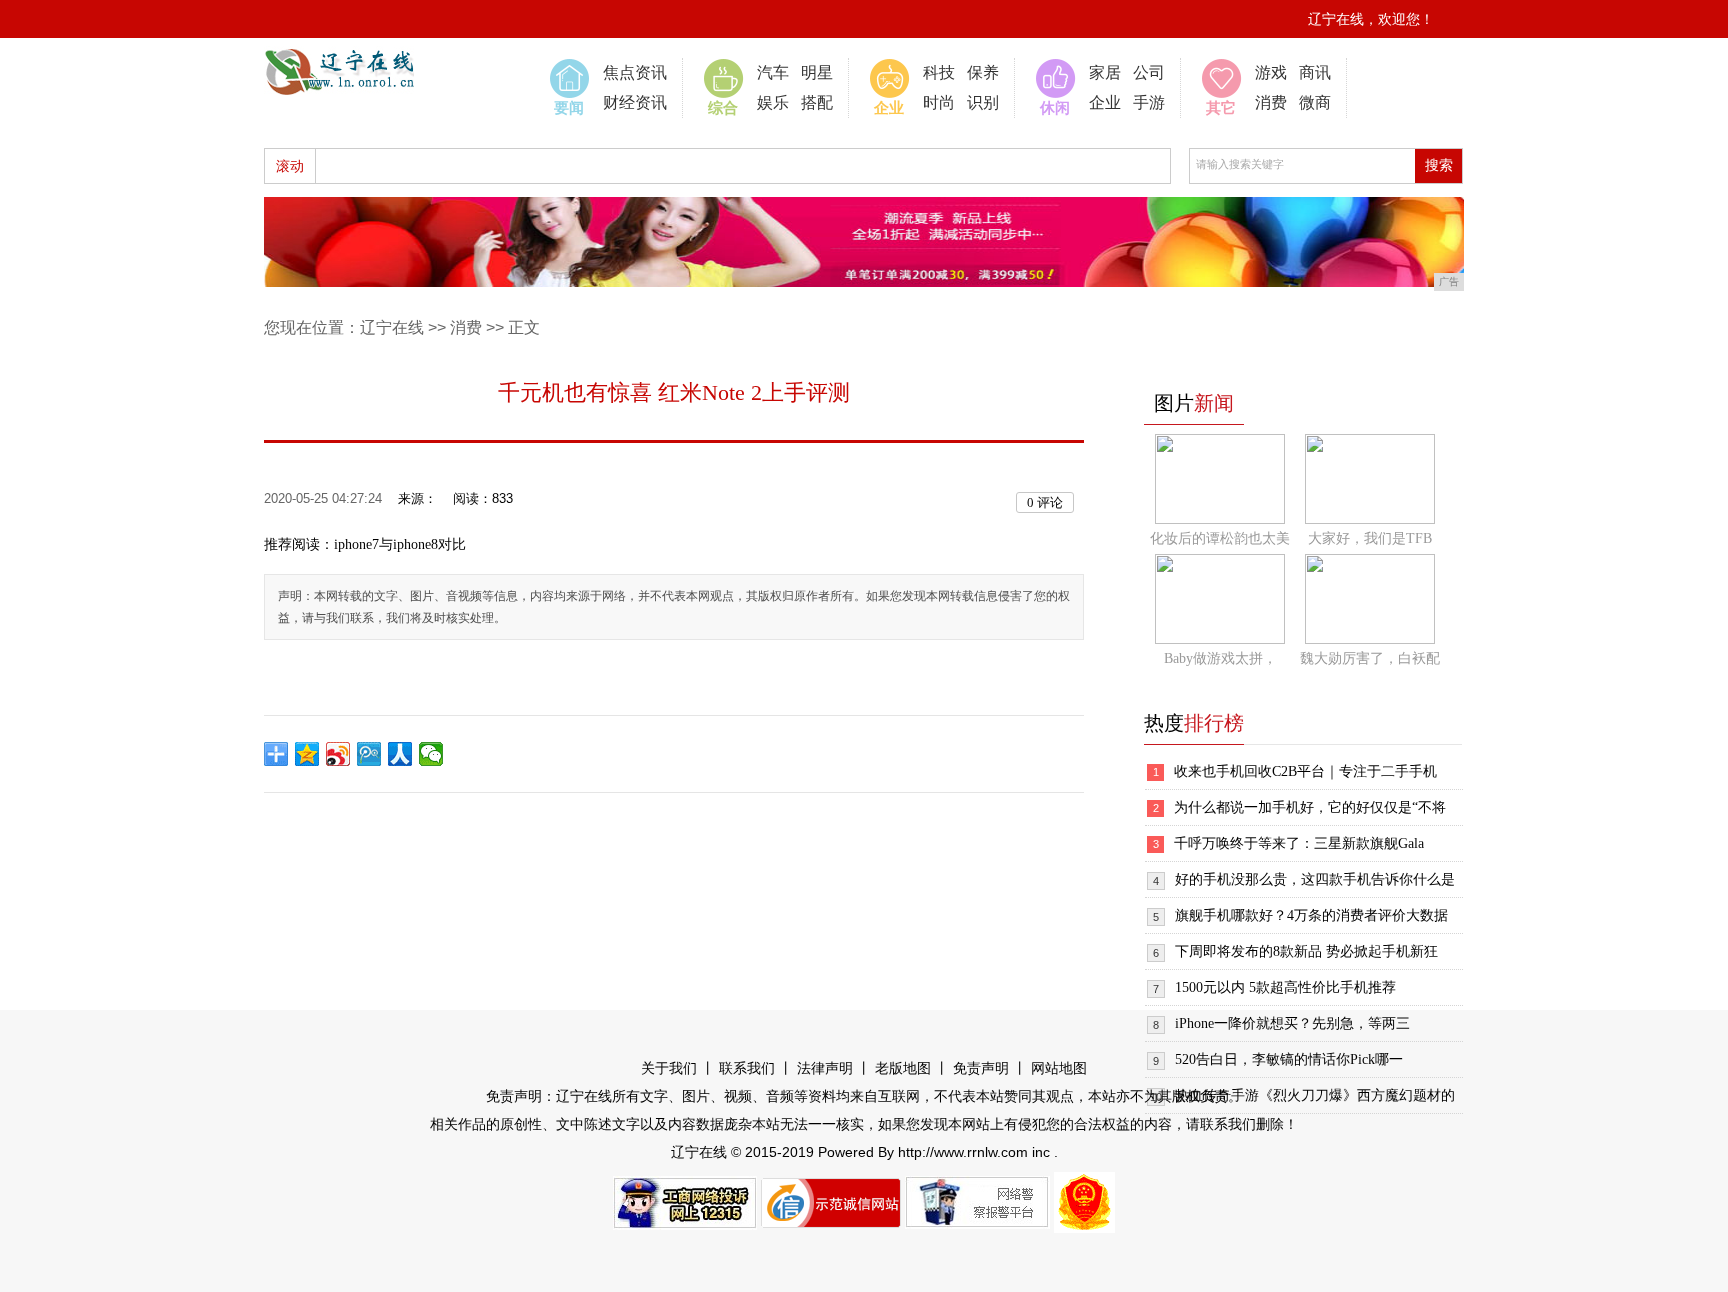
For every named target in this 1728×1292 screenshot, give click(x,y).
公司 (1149, 72)
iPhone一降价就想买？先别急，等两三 (1292, 1023)
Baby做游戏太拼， (1220, 658)
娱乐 (773, 102)
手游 (1149, 102)
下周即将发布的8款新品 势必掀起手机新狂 (1306, 951)
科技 (939, 72)
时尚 (939, 102)
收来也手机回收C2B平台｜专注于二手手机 (1305, 771)
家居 (1105, 72)
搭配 (817, 102)
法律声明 (825, 1068)
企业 (1105, 102)
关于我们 (669, 1068)
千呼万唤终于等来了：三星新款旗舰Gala (1299, 843)
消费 (1271, 102)
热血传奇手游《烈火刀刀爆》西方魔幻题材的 (1315, 1095)
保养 (983, 72)
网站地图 (1059, 1068)
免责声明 (981, 1068)
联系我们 (747, 1068)
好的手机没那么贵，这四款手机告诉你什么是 (1315, 879)
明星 (817, 72)
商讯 (1315, 72)
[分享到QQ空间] (307, 754)
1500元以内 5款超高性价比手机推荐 (1285, 987)
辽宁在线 (392, 327)
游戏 (1271, 72)
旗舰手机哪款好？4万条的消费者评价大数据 (1311, 915)
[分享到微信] (431, 754)
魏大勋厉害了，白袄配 (1370, 658)
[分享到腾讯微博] (369, 754)
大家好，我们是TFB (1370, 538)
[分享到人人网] (400, 754)
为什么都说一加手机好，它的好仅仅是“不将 (1310, 807)
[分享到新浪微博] (338, 754)
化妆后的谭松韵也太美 (1220, 538)
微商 (1315, 102)
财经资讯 (635, 102)
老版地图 (903, 1068)
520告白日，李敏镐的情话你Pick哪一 (1289, 1059)
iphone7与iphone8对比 (400, 544)
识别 (983, 102)
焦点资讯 (635, 72)
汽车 (773, 72)
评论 (1045, 502)
